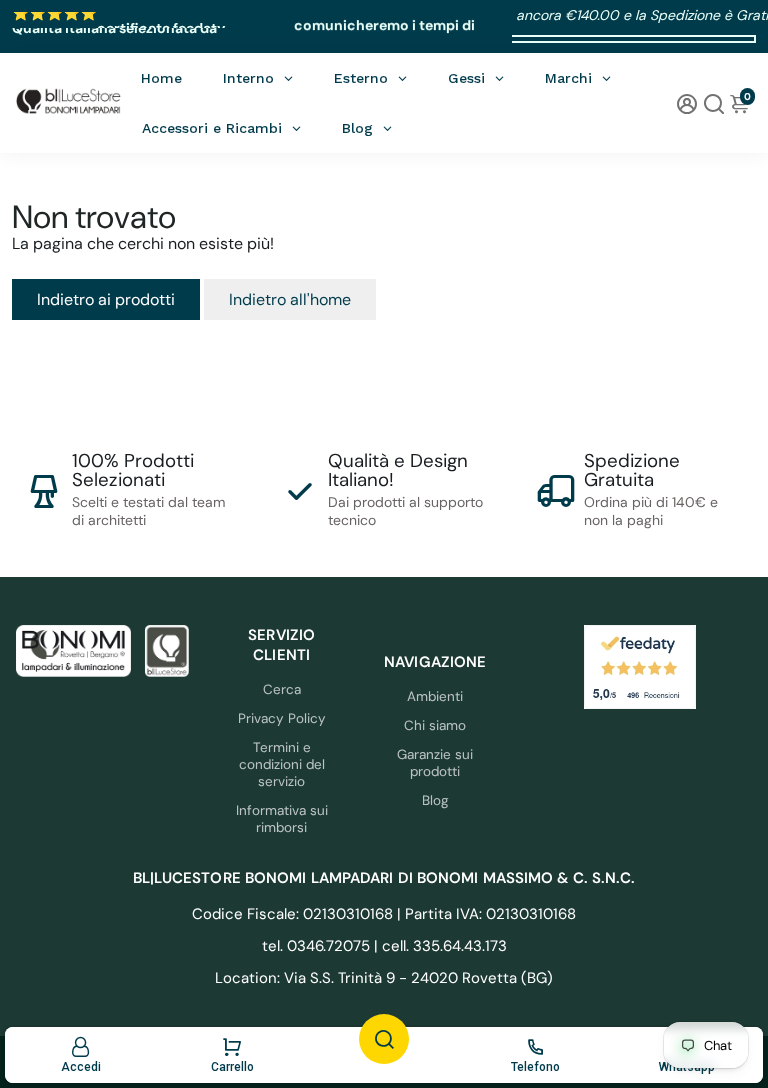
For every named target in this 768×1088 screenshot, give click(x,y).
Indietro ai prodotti (106, 299)
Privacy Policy (282, 718)
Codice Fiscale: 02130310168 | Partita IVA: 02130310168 (384, 914)
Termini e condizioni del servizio (282, 764)
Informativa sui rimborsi (282, 819)
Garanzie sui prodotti (435, 763)
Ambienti (435, 696)
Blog (435, 800)
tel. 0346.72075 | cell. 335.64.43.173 (384, 946)
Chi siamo (435, 725)
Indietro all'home (290, 299)
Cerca (282, 689)
